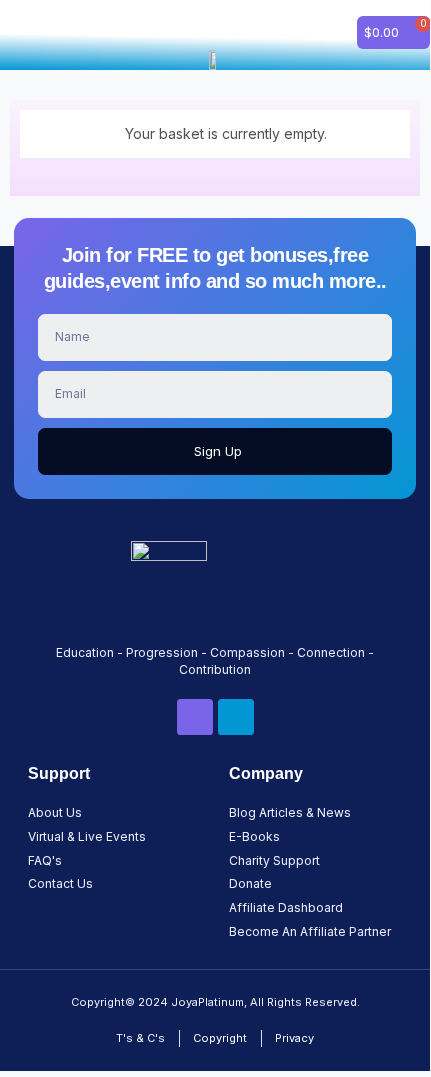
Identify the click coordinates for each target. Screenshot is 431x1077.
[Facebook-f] (195, 717)
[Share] (320, 22)
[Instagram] (236, 717)
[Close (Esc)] (364, 22)
